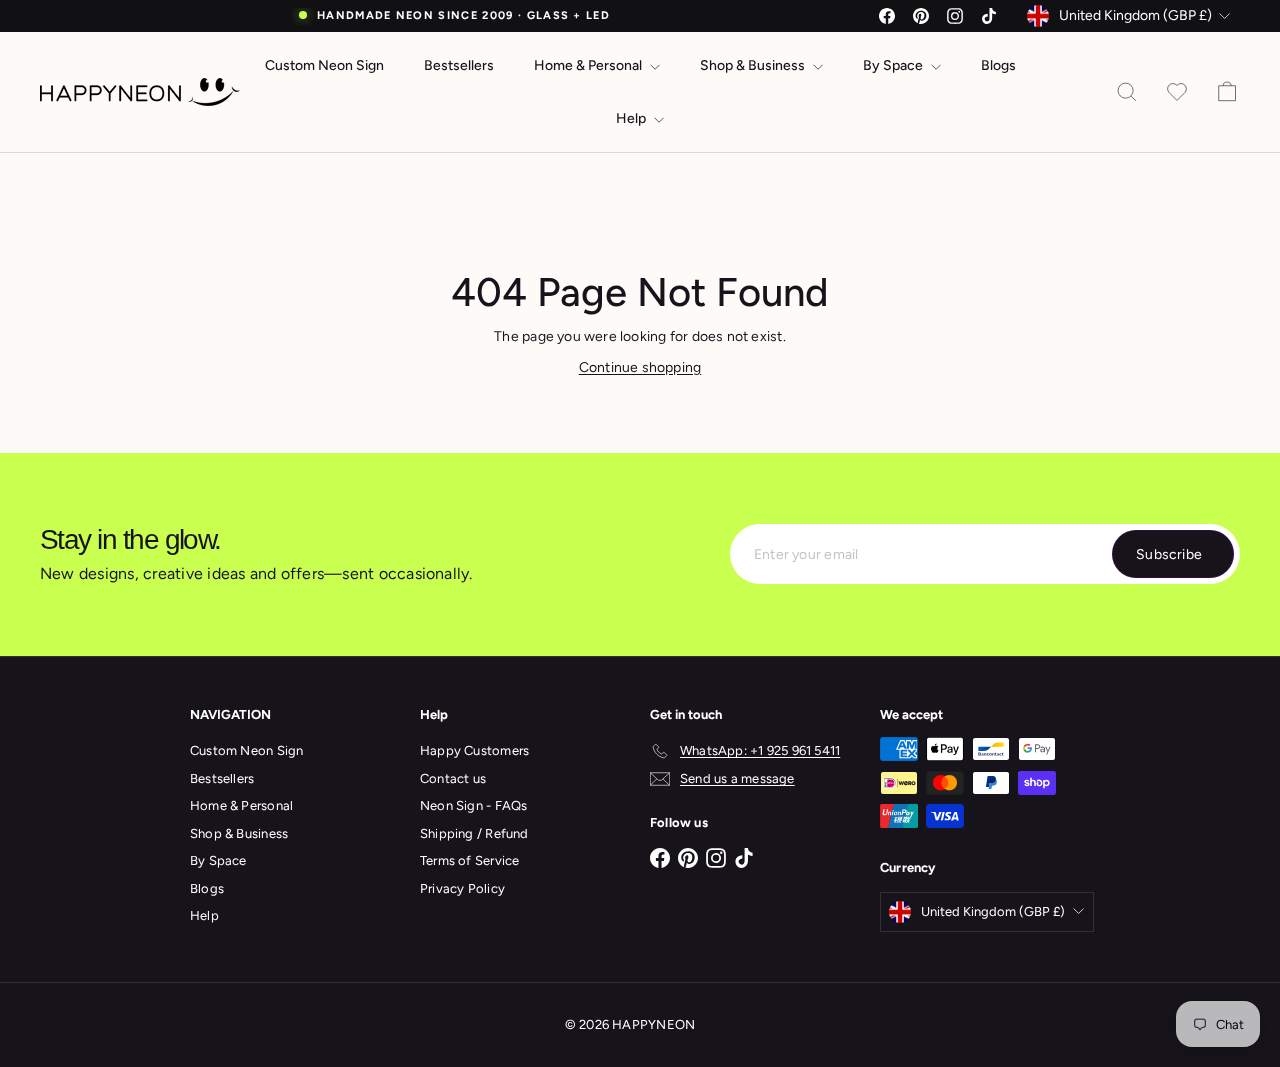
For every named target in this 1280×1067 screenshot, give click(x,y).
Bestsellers (459, 65)
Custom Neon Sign (324, 65)
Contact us (453, 778)
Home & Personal (589, 65)
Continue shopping (640, 367)
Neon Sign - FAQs (473, 805)
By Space (894, 65)
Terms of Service (469, 860)
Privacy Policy (462, 888)
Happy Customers (474, 750)
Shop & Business (754, 65)
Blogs (998, 65)
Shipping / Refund (474, 833)
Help (632, 118)
